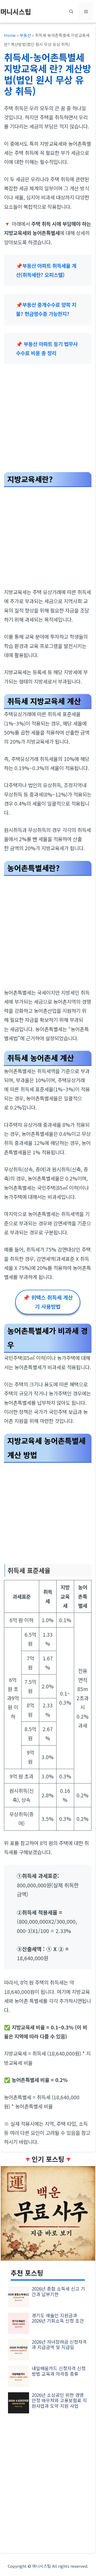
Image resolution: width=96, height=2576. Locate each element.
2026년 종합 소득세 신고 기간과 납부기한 (58, 2291)
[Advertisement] (48, 420)
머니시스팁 (16, 11)
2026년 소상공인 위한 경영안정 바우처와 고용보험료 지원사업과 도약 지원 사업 (59, 2400)
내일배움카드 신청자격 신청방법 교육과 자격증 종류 (59, 2371)
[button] (71, 11)
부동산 (25, 35)
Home (10, 35)
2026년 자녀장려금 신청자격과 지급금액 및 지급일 (59, 2344)
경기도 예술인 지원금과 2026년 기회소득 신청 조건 (58, 2318)
